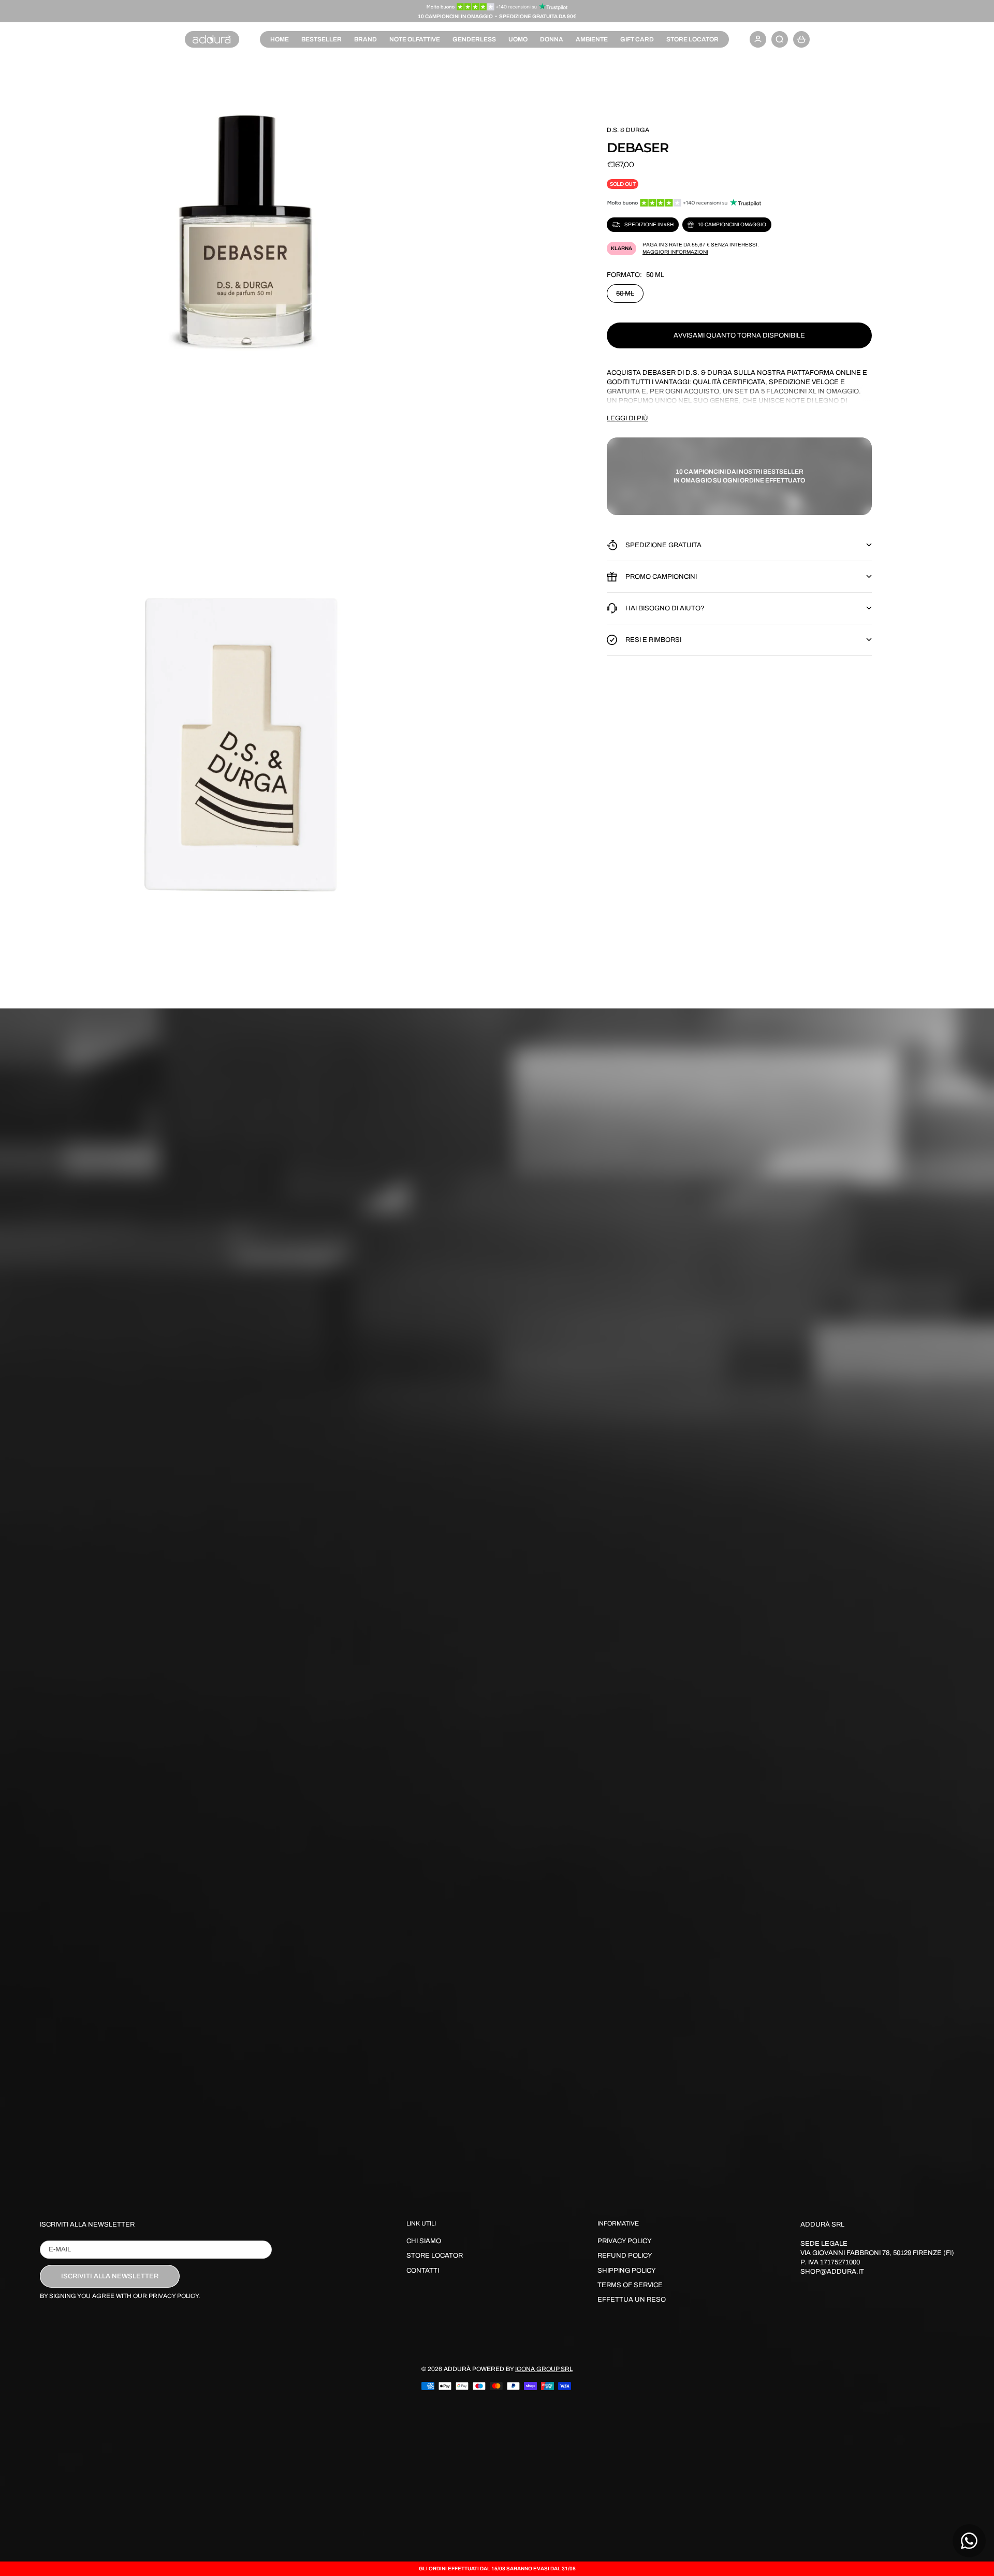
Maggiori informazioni (675, 252)
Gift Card (637, 39)
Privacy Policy (625, 2241)
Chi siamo (424, 2241)
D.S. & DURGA (628, 130)
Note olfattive (415, 39)
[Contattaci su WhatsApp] (969, 2541)
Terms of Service (630, 2285)
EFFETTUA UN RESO (632, 2300)
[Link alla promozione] (497, 7)
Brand (366, 39)
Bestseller (321, 39)
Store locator (692, 39)
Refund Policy (625, 2256)
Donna (552, 39)
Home (280, 39)
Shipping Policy (627, 2271)
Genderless (474, 39)
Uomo (518, 39)
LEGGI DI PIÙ (627, 418)
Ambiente (592, 39)
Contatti (423, 2271)
